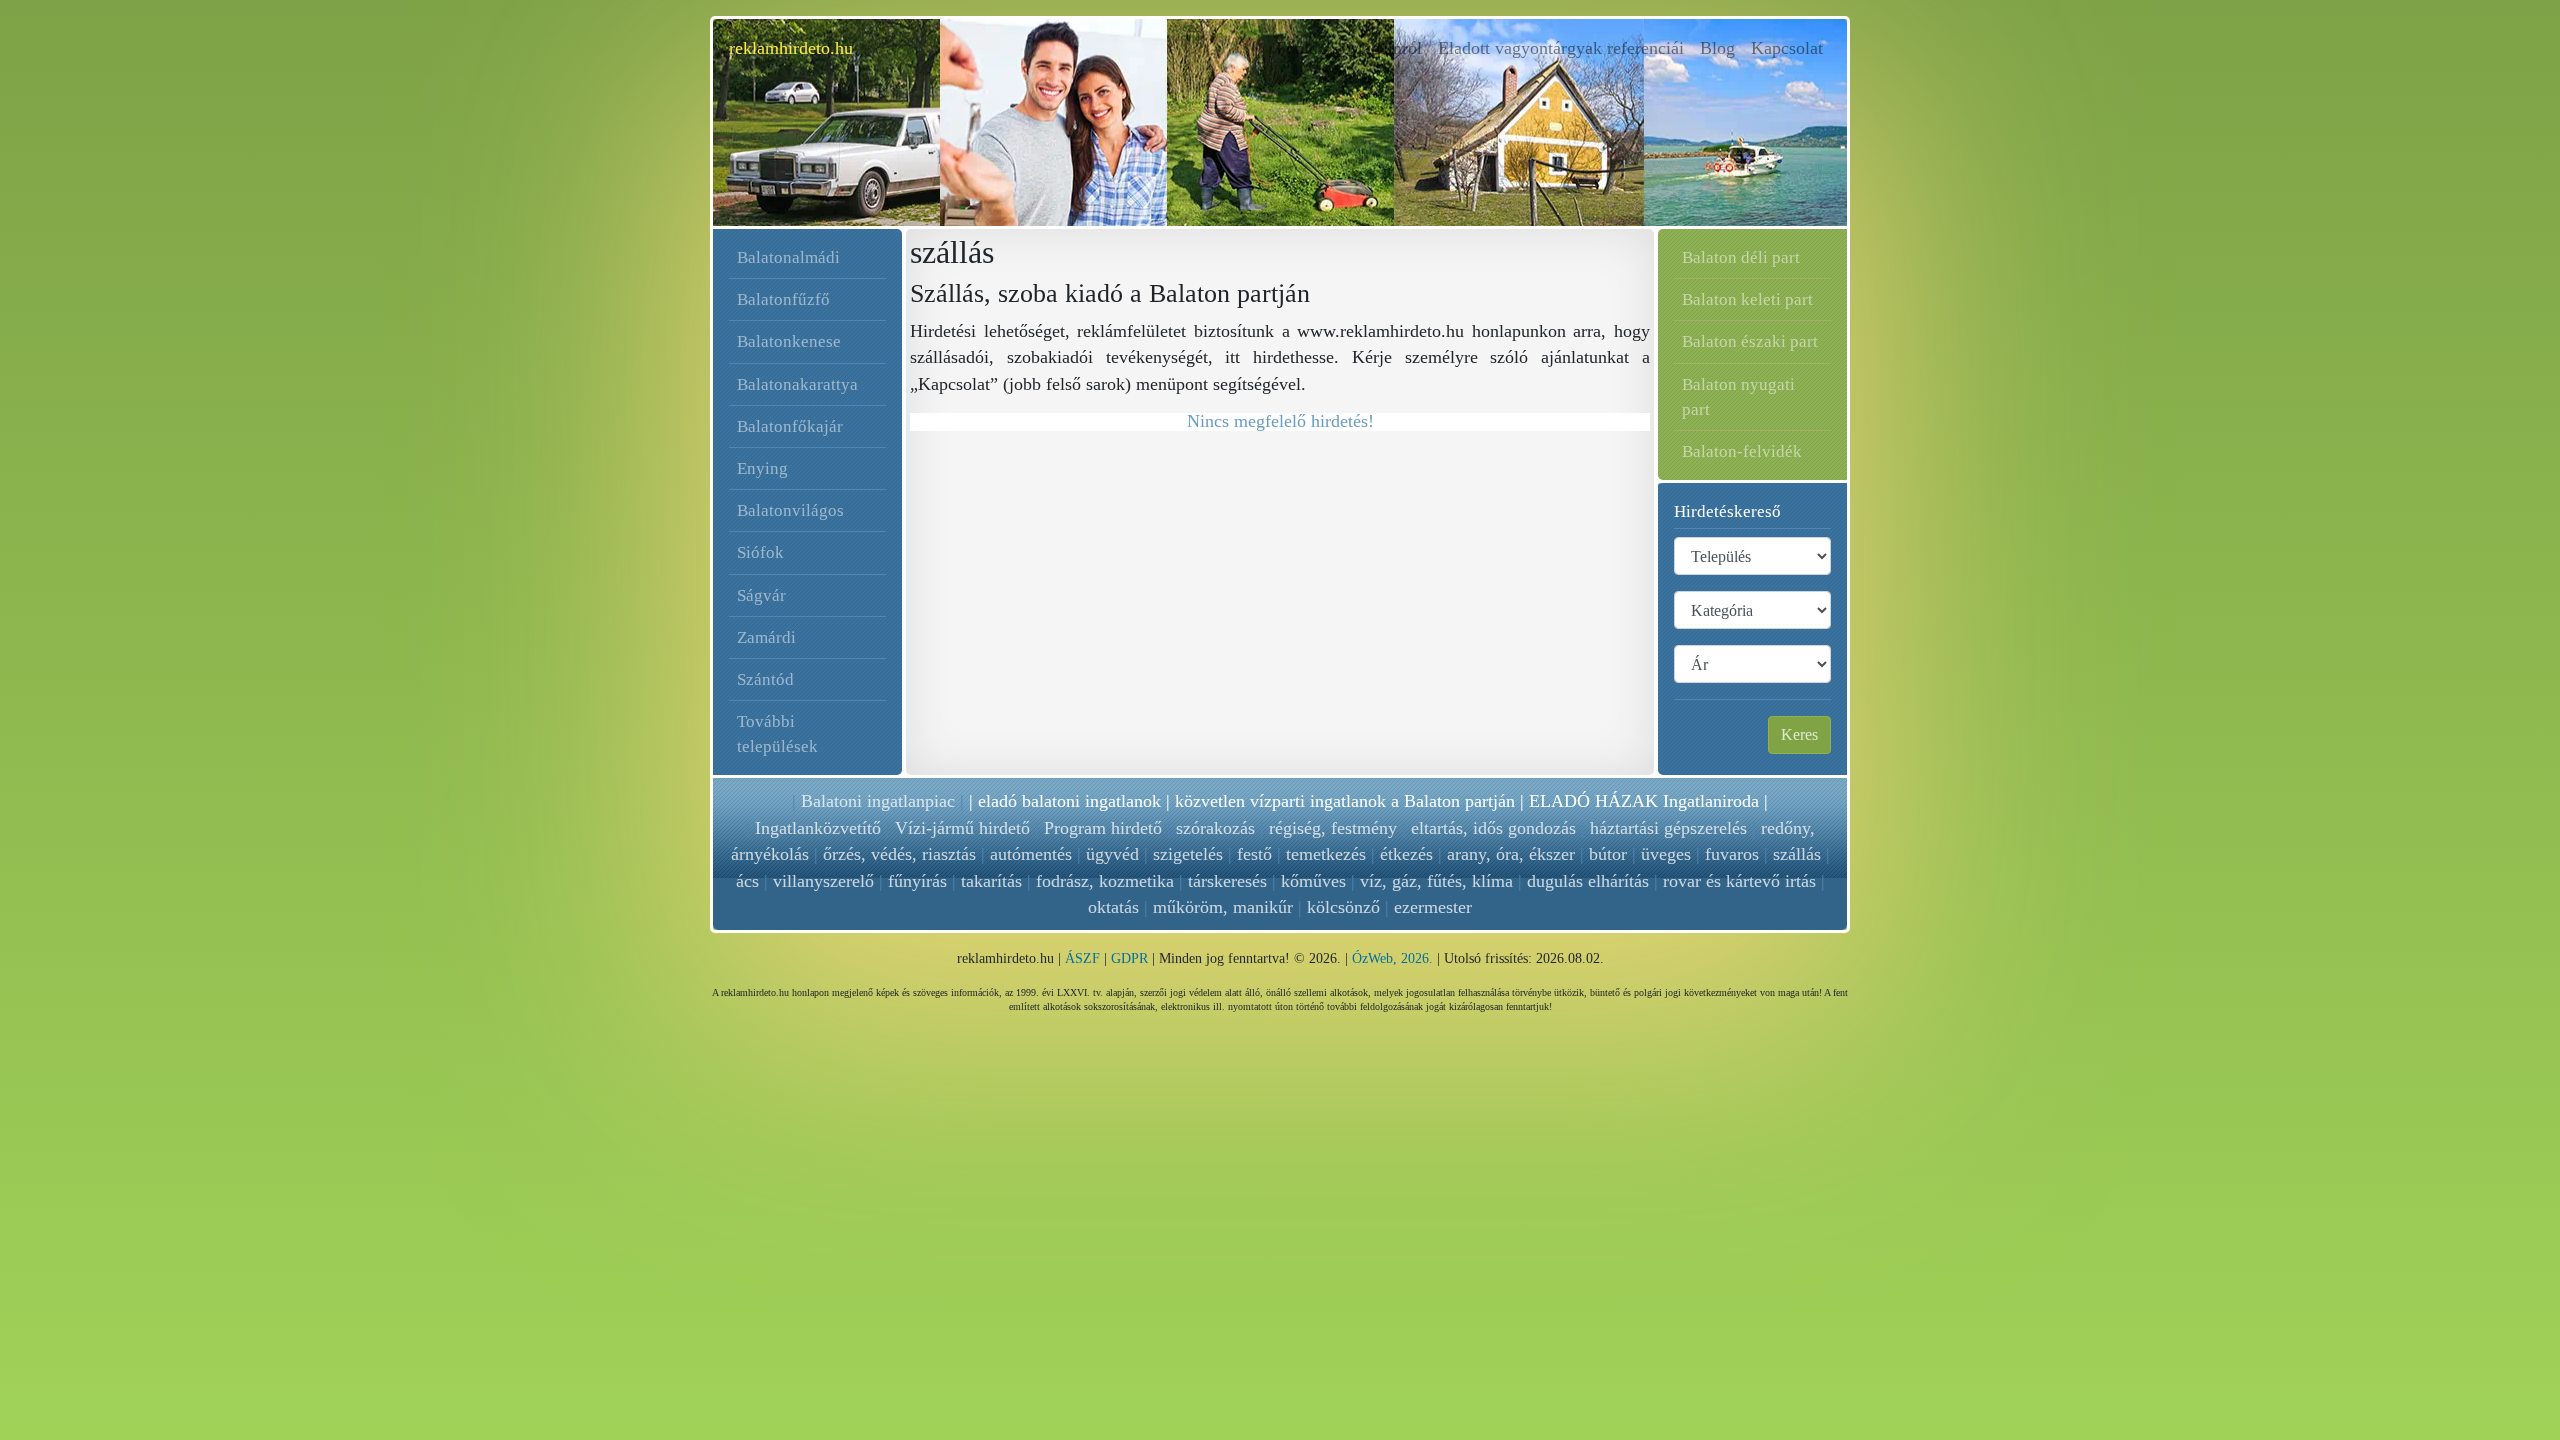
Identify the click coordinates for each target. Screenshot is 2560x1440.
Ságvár (761, 595)
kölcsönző (1343, 907)
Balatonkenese (789, 341)
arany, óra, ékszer (1511, 854)
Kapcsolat (1787, 48)
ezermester (1433, 907)
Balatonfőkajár (790, 426)
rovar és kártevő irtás (1739, 881)
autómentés (1031, 854)
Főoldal (1307, 48)
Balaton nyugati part (1738, 397)
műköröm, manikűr (1223, 907)
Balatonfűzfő (783, 299)
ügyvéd (1112, 854)
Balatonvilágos (790, 510)
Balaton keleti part (1747, 299)
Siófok (760, 552)
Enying (762, 468)
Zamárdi (766, 637)
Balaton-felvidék (1742, 451)
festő (1254, 854)
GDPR (1129, 958)
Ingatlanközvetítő (818, 828)
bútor (1608, 854)
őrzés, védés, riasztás (899, 854)
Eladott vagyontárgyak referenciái (1561, 48)
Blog (1717, 48)
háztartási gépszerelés (1668, 828)
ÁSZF (1082, 958)
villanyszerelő (823, 881)
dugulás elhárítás (1588, 881)
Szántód (765, 679)
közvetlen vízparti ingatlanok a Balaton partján (1345, 801)
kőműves (1313, 881)
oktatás (1113, 907)
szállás (1797, 854)
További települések (777, 734)
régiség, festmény (1333, 828)
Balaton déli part (1741, 257)
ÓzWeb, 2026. (1392, 958)
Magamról (1384, 48)
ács (747, 881)
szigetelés (1188, 854)
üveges (1666, 854)
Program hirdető (1103, 828)
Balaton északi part (1750, 341)
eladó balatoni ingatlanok (1069, 801)
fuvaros (1732, 854)
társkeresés (1227, 881)
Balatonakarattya (797, 384)
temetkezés (1326, 854)
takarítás (991, 881)
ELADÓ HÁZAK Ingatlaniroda (1644, 801)
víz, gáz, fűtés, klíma (1436, 881)
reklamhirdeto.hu (791, 48)
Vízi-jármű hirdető (962, 828)
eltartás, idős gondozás (1493, 828)
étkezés (1406, 854)
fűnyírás (917, 881)
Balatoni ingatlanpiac (878, 801)
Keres (1799, 734)
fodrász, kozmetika (1105, 881)
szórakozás (1215, 828)
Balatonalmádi (788, 257)
